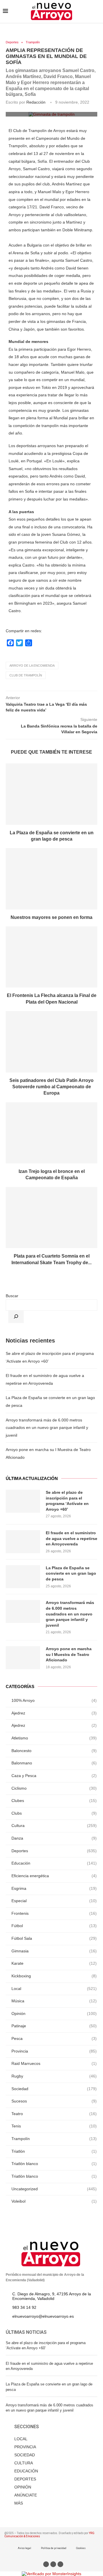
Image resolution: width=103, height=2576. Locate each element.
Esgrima (54, 1888)
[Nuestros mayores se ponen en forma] (51, 879)
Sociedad (54, 2089)
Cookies (81, 2548)
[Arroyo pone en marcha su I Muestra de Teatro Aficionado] (23, 1658)
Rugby (54, 2076)
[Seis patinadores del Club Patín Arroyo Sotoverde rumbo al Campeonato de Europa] (51, 1042)
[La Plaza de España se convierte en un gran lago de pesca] (51, 794)
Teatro (54, 2114)
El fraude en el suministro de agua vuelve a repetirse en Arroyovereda (72, 1538)
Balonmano (54, 1763)
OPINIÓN (23, 2487)
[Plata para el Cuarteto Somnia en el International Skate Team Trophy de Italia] (51, 1218)
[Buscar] (16, 1317)
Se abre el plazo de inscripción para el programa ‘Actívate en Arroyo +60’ (67, 1501)
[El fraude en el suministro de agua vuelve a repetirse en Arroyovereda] (23, 1542)
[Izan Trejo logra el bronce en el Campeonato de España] (51, 1133)
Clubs (54, 1813)
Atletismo (54, 1738)
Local (54, 1989)
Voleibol (54, 2201)
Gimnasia (54, 1951)
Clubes (54, 1801)
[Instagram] (60, 2564)
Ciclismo (54, 1788)
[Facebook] (46, 2564)
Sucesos (54, 2101)
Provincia (54, 2051)
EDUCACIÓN (26, 2471)
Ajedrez (54, 1713)
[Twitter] (53, 2564)
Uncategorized (54, 2189)
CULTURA (24, 2463)
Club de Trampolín (26, 675)
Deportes (12, 42)
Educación (54, 1863)
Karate (54, 1963)
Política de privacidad (54, 2548)
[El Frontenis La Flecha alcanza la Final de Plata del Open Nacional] (51, 957)
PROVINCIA (25, 2447)
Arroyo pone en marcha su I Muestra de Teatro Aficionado (69, 1654)
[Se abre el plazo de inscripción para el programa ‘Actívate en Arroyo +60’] (23, 1501)
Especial (54, 1901)
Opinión (54, 2014)
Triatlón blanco (54, 2164)
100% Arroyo (54, 1700)
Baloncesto (54, 1751)
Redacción (36, 102)
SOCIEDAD (25, 2455)
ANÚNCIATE (26, 2495)
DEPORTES (25, 2479)
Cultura (54, 1826)
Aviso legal (24, 2548)
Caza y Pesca (54, 1776)
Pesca (54, 2038)
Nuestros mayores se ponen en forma (51, 917)
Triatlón (54, 2151)
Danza (54, 1838)
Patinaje (54, 2026)
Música (54, 2001)
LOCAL (21, 2439)
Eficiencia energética (54, 1876)
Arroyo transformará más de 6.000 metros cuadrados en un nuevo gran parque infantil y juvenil (47, 1428)
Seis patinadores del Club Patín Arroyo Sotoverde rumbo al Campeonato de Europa (51, 1087)
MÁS (19, 2503)
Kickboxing (54, 1976)
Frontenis (54, 1913)
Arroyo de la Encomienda (32, 666)
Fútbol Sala (54, 1938)
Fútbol (54, 1926)
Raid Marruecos (54, 2063)
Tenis (54, 2126)
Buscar (12, 1296)
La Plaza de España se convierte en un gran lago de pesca (71, 1573)
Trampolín (33, 42)
